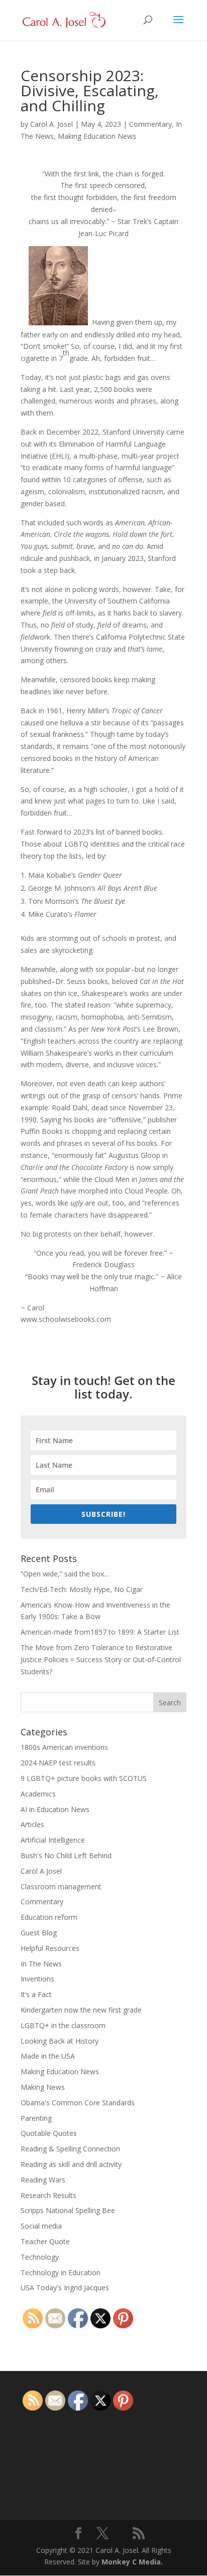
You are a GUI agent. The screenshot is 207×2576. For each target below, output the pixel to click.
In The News (41, 1964)
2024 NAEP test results (58, 1763)
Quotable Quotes (49, 2133)
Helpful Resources (50, 1948)
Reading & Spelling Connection (70, 2149)
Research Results (48, 2195)
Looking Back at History (60, 2041)
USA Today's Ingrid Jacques (65, 2288)
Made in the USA (48, 2056)
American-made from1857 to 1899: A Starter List (100, 1632)
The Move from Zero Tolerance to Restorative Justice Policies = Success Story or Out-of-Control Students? (101, 1659)
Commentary (150, 124)
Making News (43, 2087)
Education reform (49, 1917)
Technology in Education (61, 2272)
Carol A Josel (41, 1871)
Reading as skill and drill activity (71, 2164)
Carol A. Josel (51, 124)
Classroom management (61, 1887)
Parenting (36, 2118)
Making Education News (97, 136)
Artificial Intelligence (53, 1840)
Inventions (37, 1979)
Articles (32, 1824)
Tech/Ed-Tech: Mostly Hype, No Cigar (82, 1589)
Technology (40, 2257)
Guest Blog (39, 1933)
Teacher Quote (45, 2241)
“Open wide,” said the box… (65, 1574)
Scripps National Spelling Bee (68, 2210)
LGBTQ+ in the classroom (63, 2025)
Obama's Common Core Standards (78, 2103)
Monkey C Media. (132, 2562)
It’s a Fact (36, 1994)
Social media (41, 2226)
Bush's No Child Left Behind (66, 1855)
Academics (38, 1794)
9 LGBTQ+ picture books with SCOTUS (84, 1778)
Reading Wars (43, 2180)
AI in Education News (55, 1809)
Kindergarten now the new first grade (81, 2010)
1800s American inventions (64, 1747)
